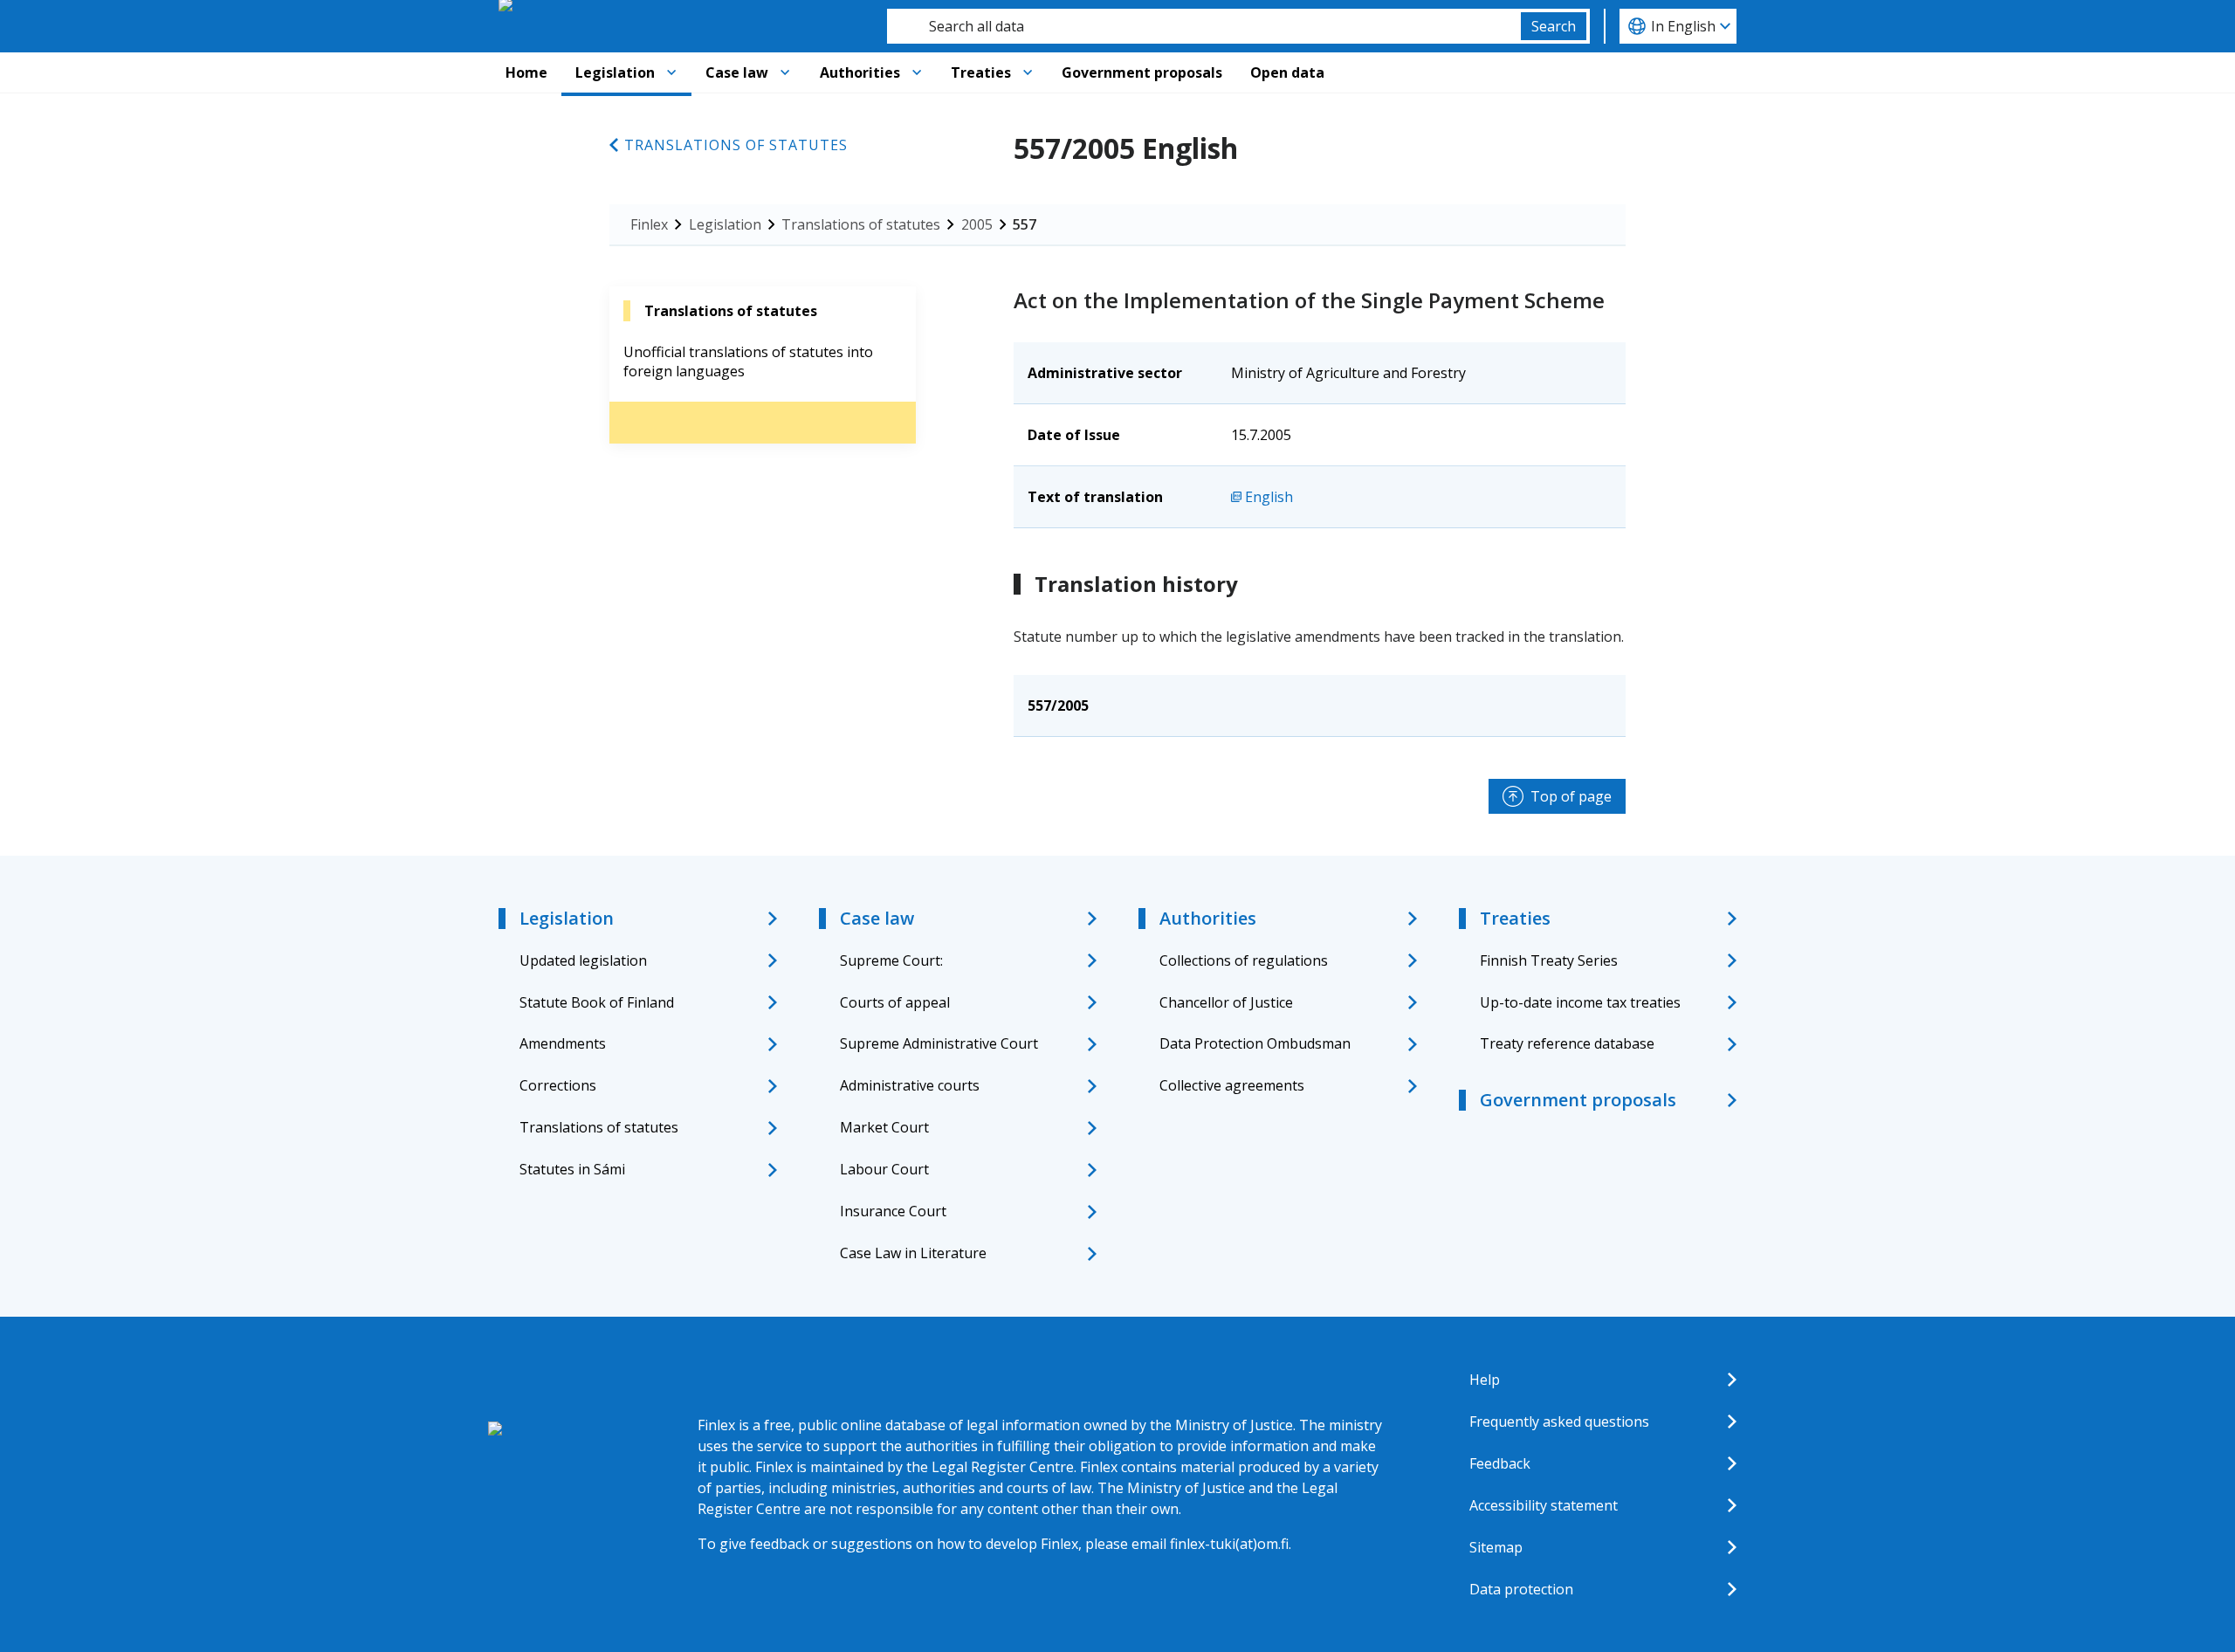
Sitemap (1496, 1547)
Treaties (981, 72)
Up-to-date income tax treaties (1580, 1002)
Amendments (563, 1043)
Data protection (1521, 1589)
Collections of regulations (1244, 960)
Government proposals (1142, 72)
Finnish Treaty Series (1549, 960)
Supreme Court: (891, 960)
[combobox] (1204, 26)
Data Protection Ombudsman (1255, 1043)
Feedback (1500, 1463)
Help (1485, 1380)
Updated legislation (583, 960)
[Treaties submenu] (1028, 72)
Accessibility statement (1544, 1505)
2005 (977, 224)
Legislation (615, 72)
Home (526, 72)
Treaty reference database (1567, 1043)
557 (1025, 224)
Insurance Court (893, 1211)
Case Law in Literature (913, 1253)
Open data (1287, 72)
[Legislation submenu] (671, 72)
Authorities (860, 72)
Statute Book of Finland (597, 1002)
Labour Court (884, 1169)
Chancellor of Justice (1226, 1002)
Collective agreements (1232, 1085)
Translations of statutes (736, 145)
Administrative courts (910, 1085)
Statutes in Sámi (572, 1169)
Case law (737, 72)
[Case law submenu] (785, 72)
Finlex (649, 224)
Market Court (884, 1127)
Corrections (558, 1085)
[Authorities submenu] (917, 72)
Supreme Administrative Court (939, 1043)
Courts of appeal (895, 1002)
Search (1554, 26)
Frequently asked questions (1559, 1421)
